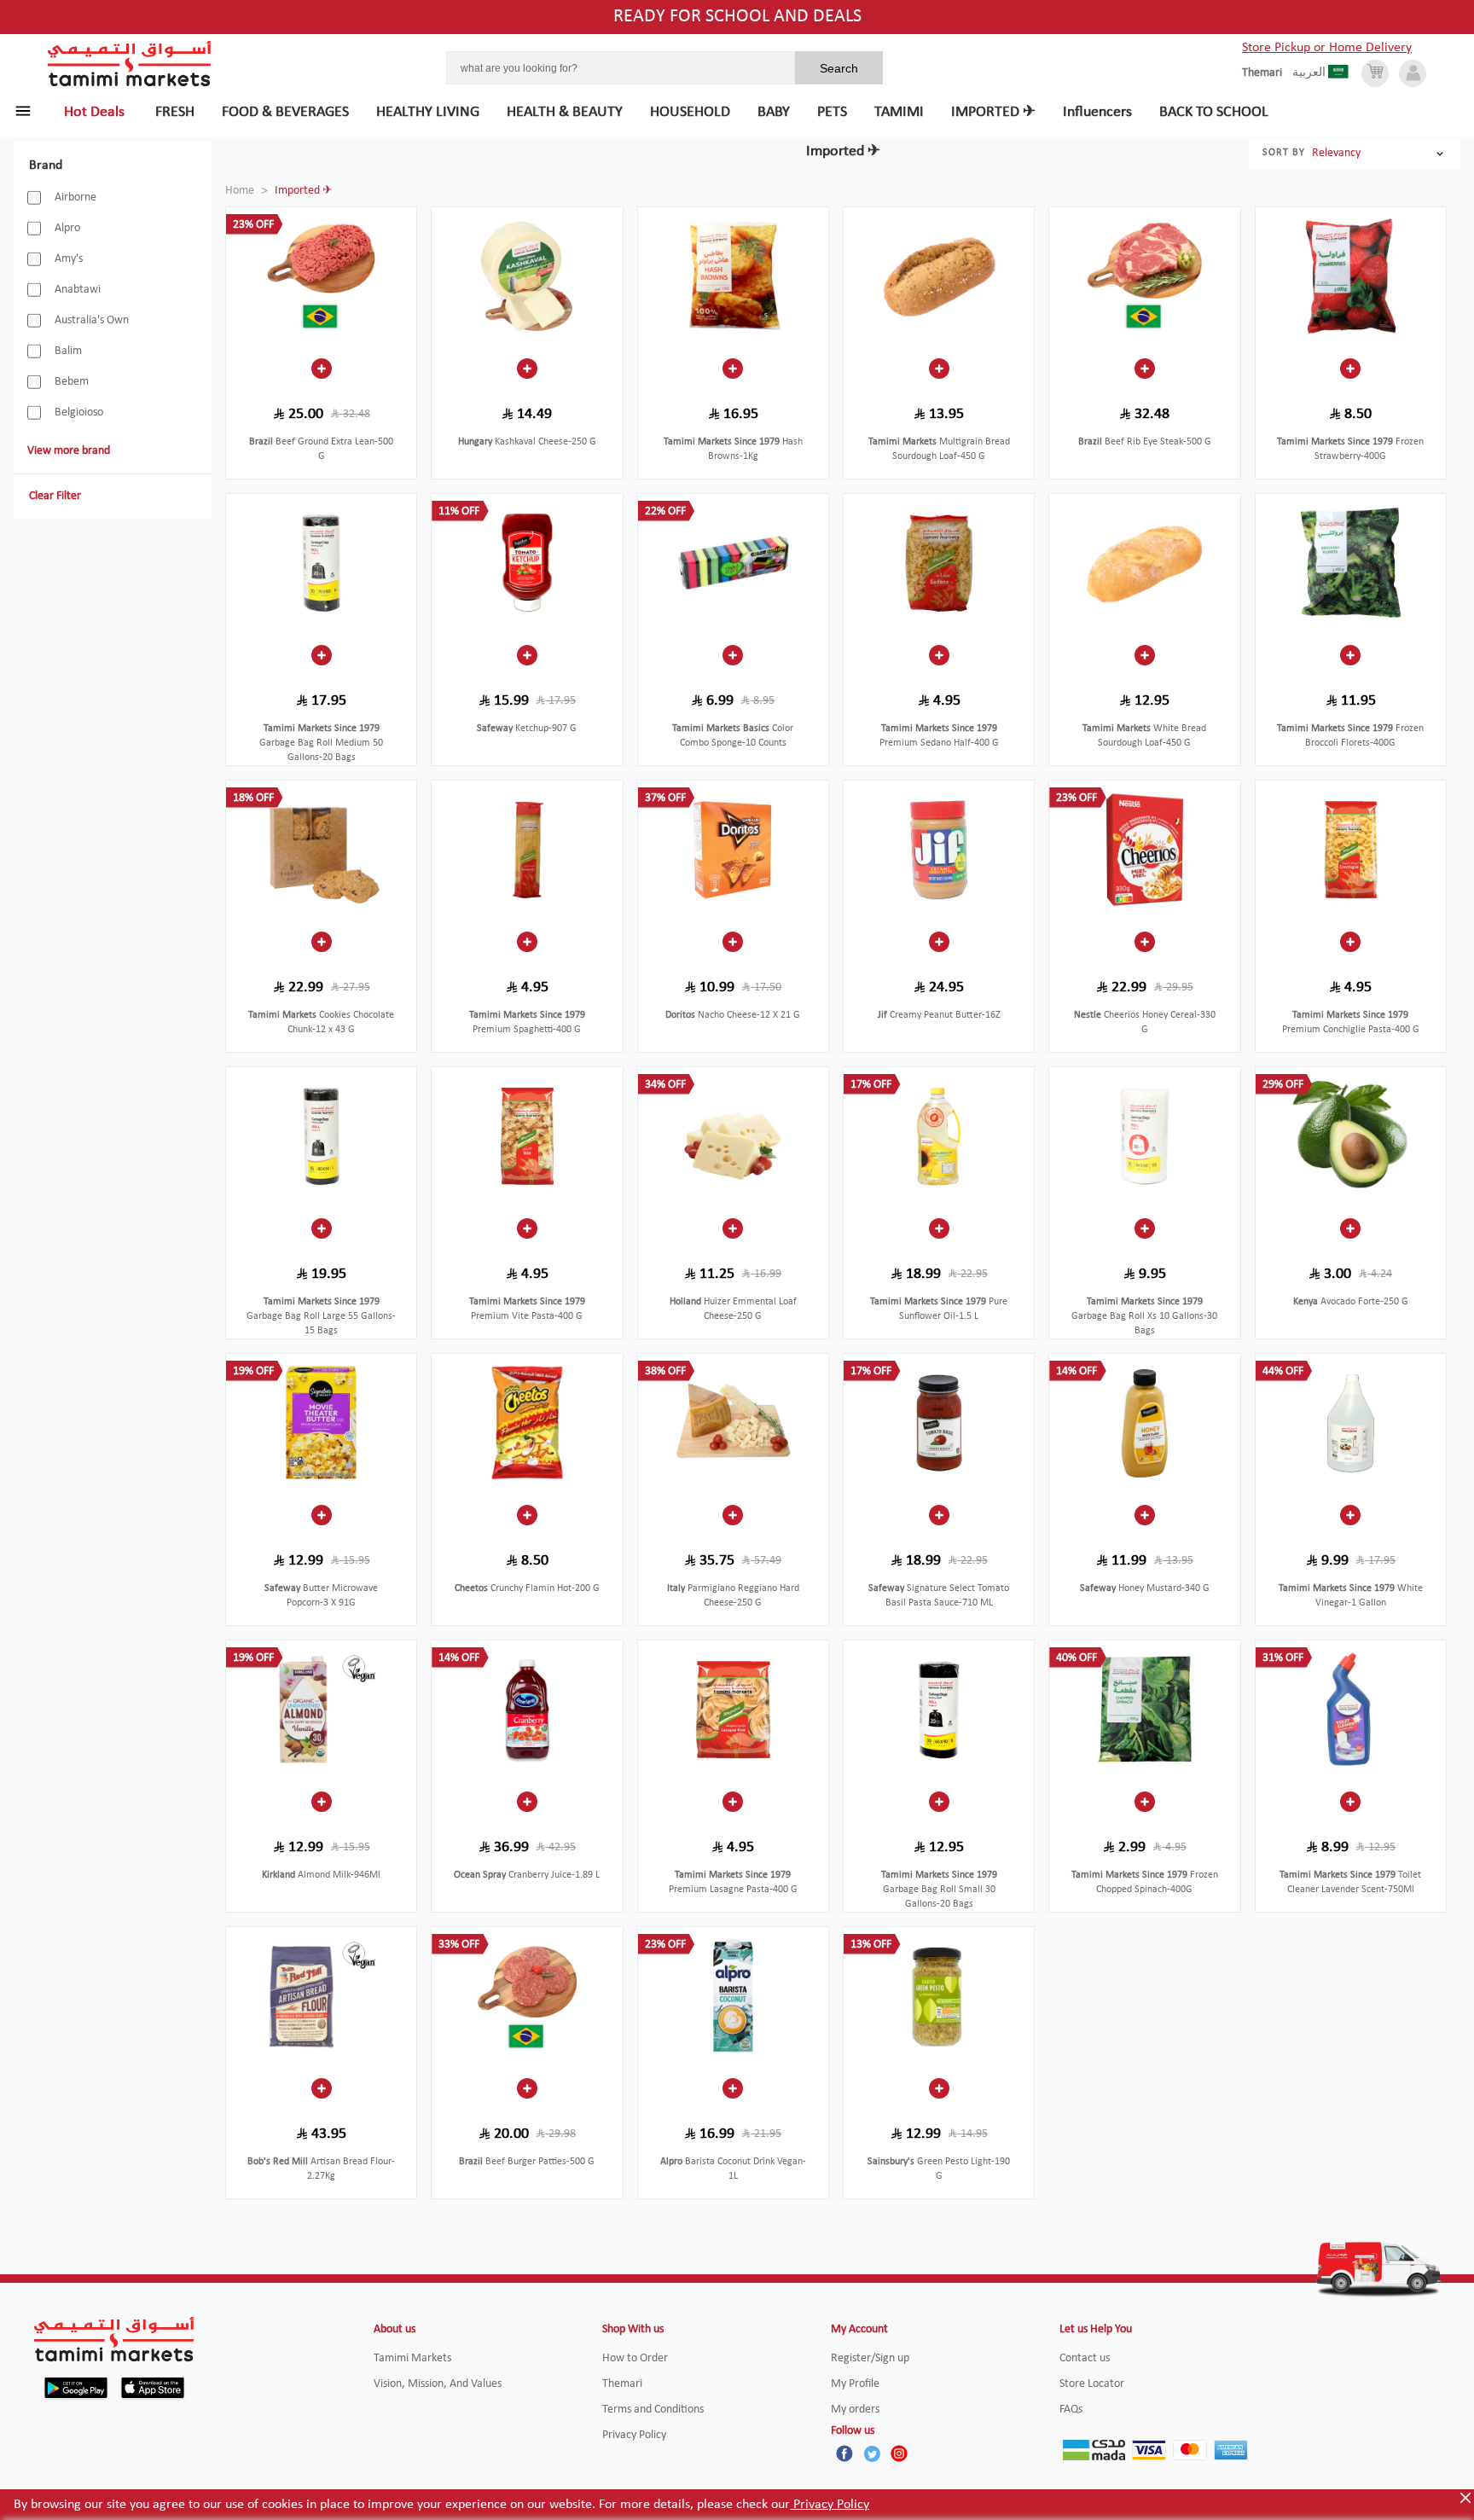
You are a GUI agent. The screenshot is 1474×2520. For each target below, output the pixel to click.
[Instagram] (899, 2453)
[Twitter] (872, 2453)
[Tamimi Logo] (130, 64)
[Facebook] (844, 2453)
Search (839, 68)
